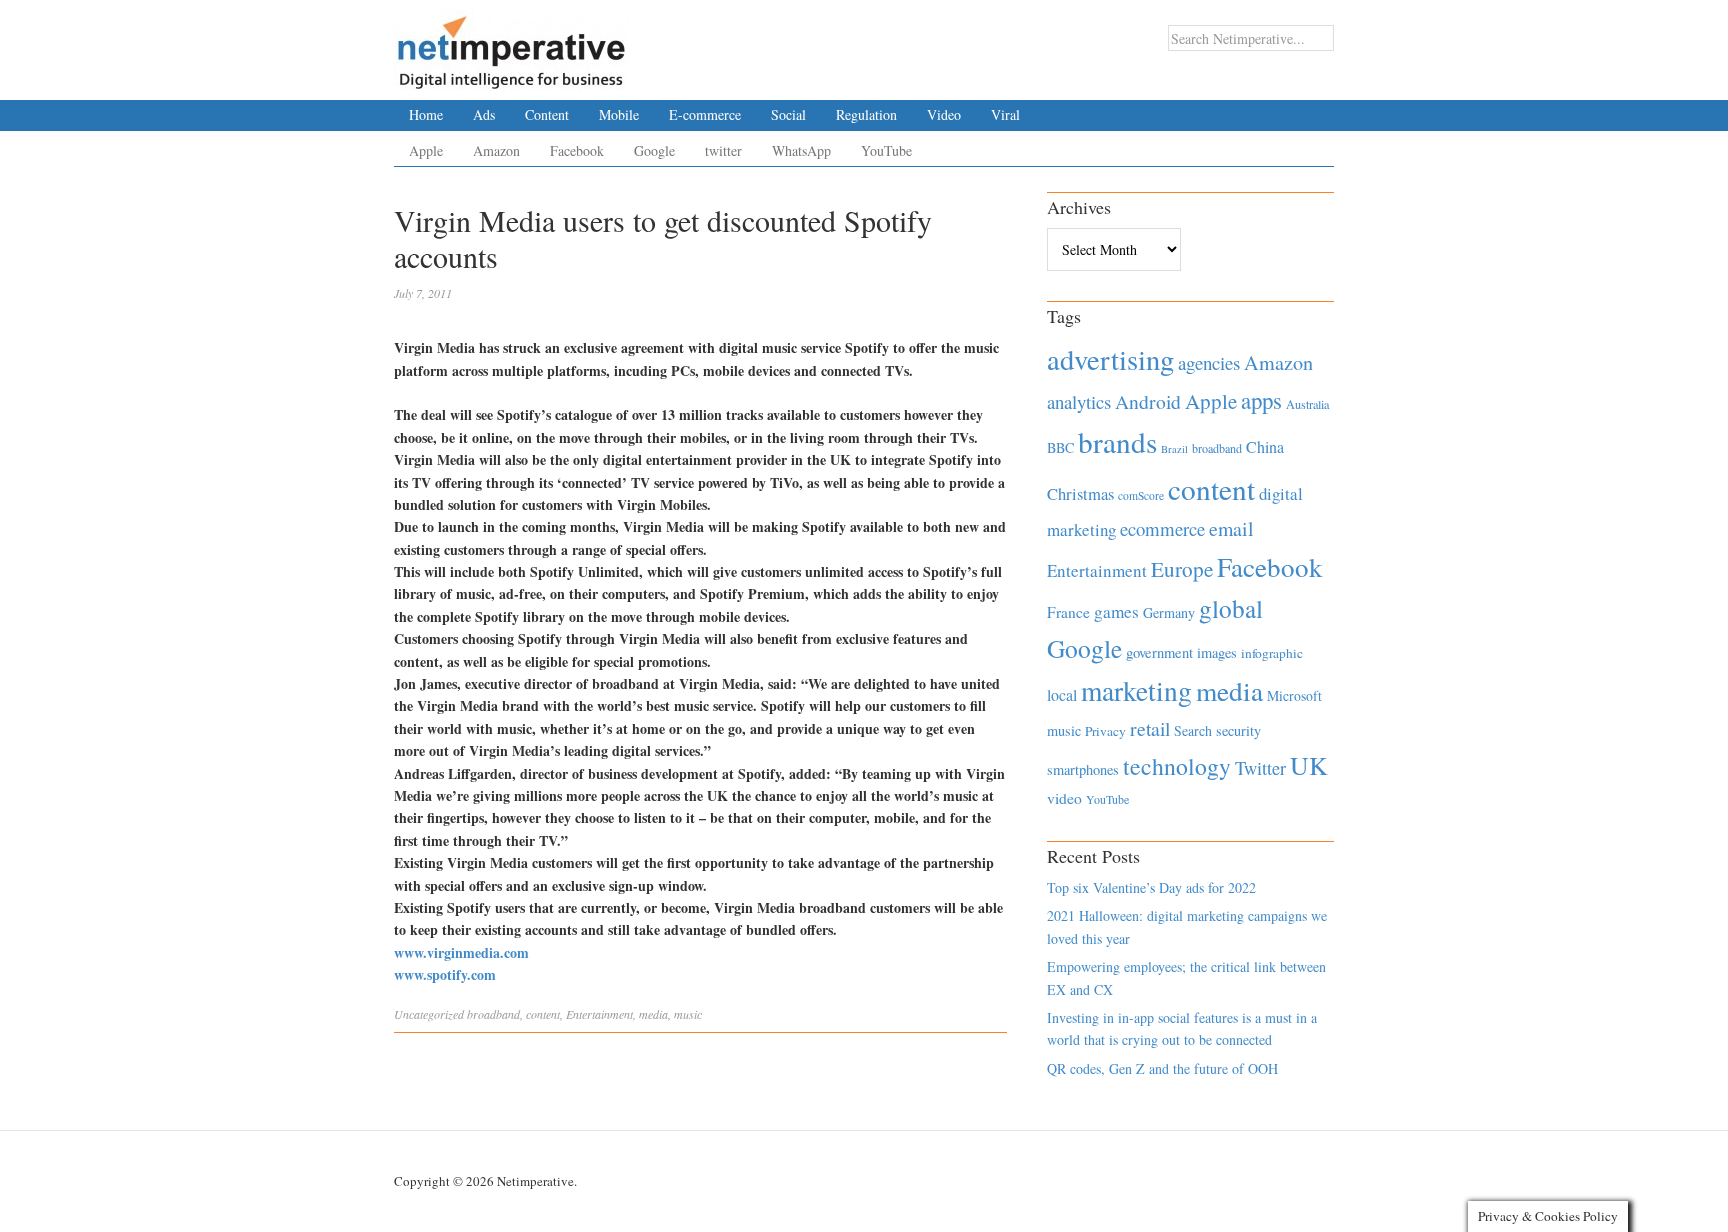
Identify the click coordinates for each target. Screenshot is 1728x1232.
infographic (1272, 653)
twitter (723, 150)
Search (1193, 730)
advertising (1110, 359)
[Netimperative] (511, 45)
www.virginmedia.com (461, 952)
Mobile (619, 114)
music (688, 1014)
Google (654, 150)
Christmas (1080, 493)
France (1068, 612)
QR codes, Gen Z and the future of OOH (1162, 1068)
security (1238, 730)
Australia (1307, 404)
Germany (1169, 612)
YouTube (886, 150)
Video (944, 114)
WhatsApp (801, 150)
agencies (1209, 362)
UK (1309, 765)
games (1116, 611)
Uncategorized (429, 1014)
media (653, 1014)
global (1231, 608)
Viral (1005, 114)
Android (1148, 401)
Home (426, 114)
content (543, 1014)
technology (1177, 766)
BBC (1060, 447)
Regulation (866, 114)
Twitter (1260, 768)
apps (1261, 400)
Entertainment (599, 1014)
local (1062, 694)
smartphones (1083, 769)
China (1265, 446)
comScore (1141, 495)
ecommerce (1162, 528)
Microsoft (1294, 695)
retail (1150, 728)
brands (1117, 441)
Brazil (1174, 449)
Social (788, 114)
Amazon (496, 150)
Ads (484, 114)
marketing (1136, 690)
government (1159, 652)
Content (547, 114)
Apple (426, 150)
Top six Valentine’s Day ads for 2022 (1151, 887)
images (1217, 652)
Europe (1182, 569)
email (1231, 528)
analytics (1079, 401)
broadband (493, 1014)
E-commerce (705, 114)
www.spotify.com (445, 974)
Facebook (577, 150)
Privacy (1105, 731)
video (1064, 798)
